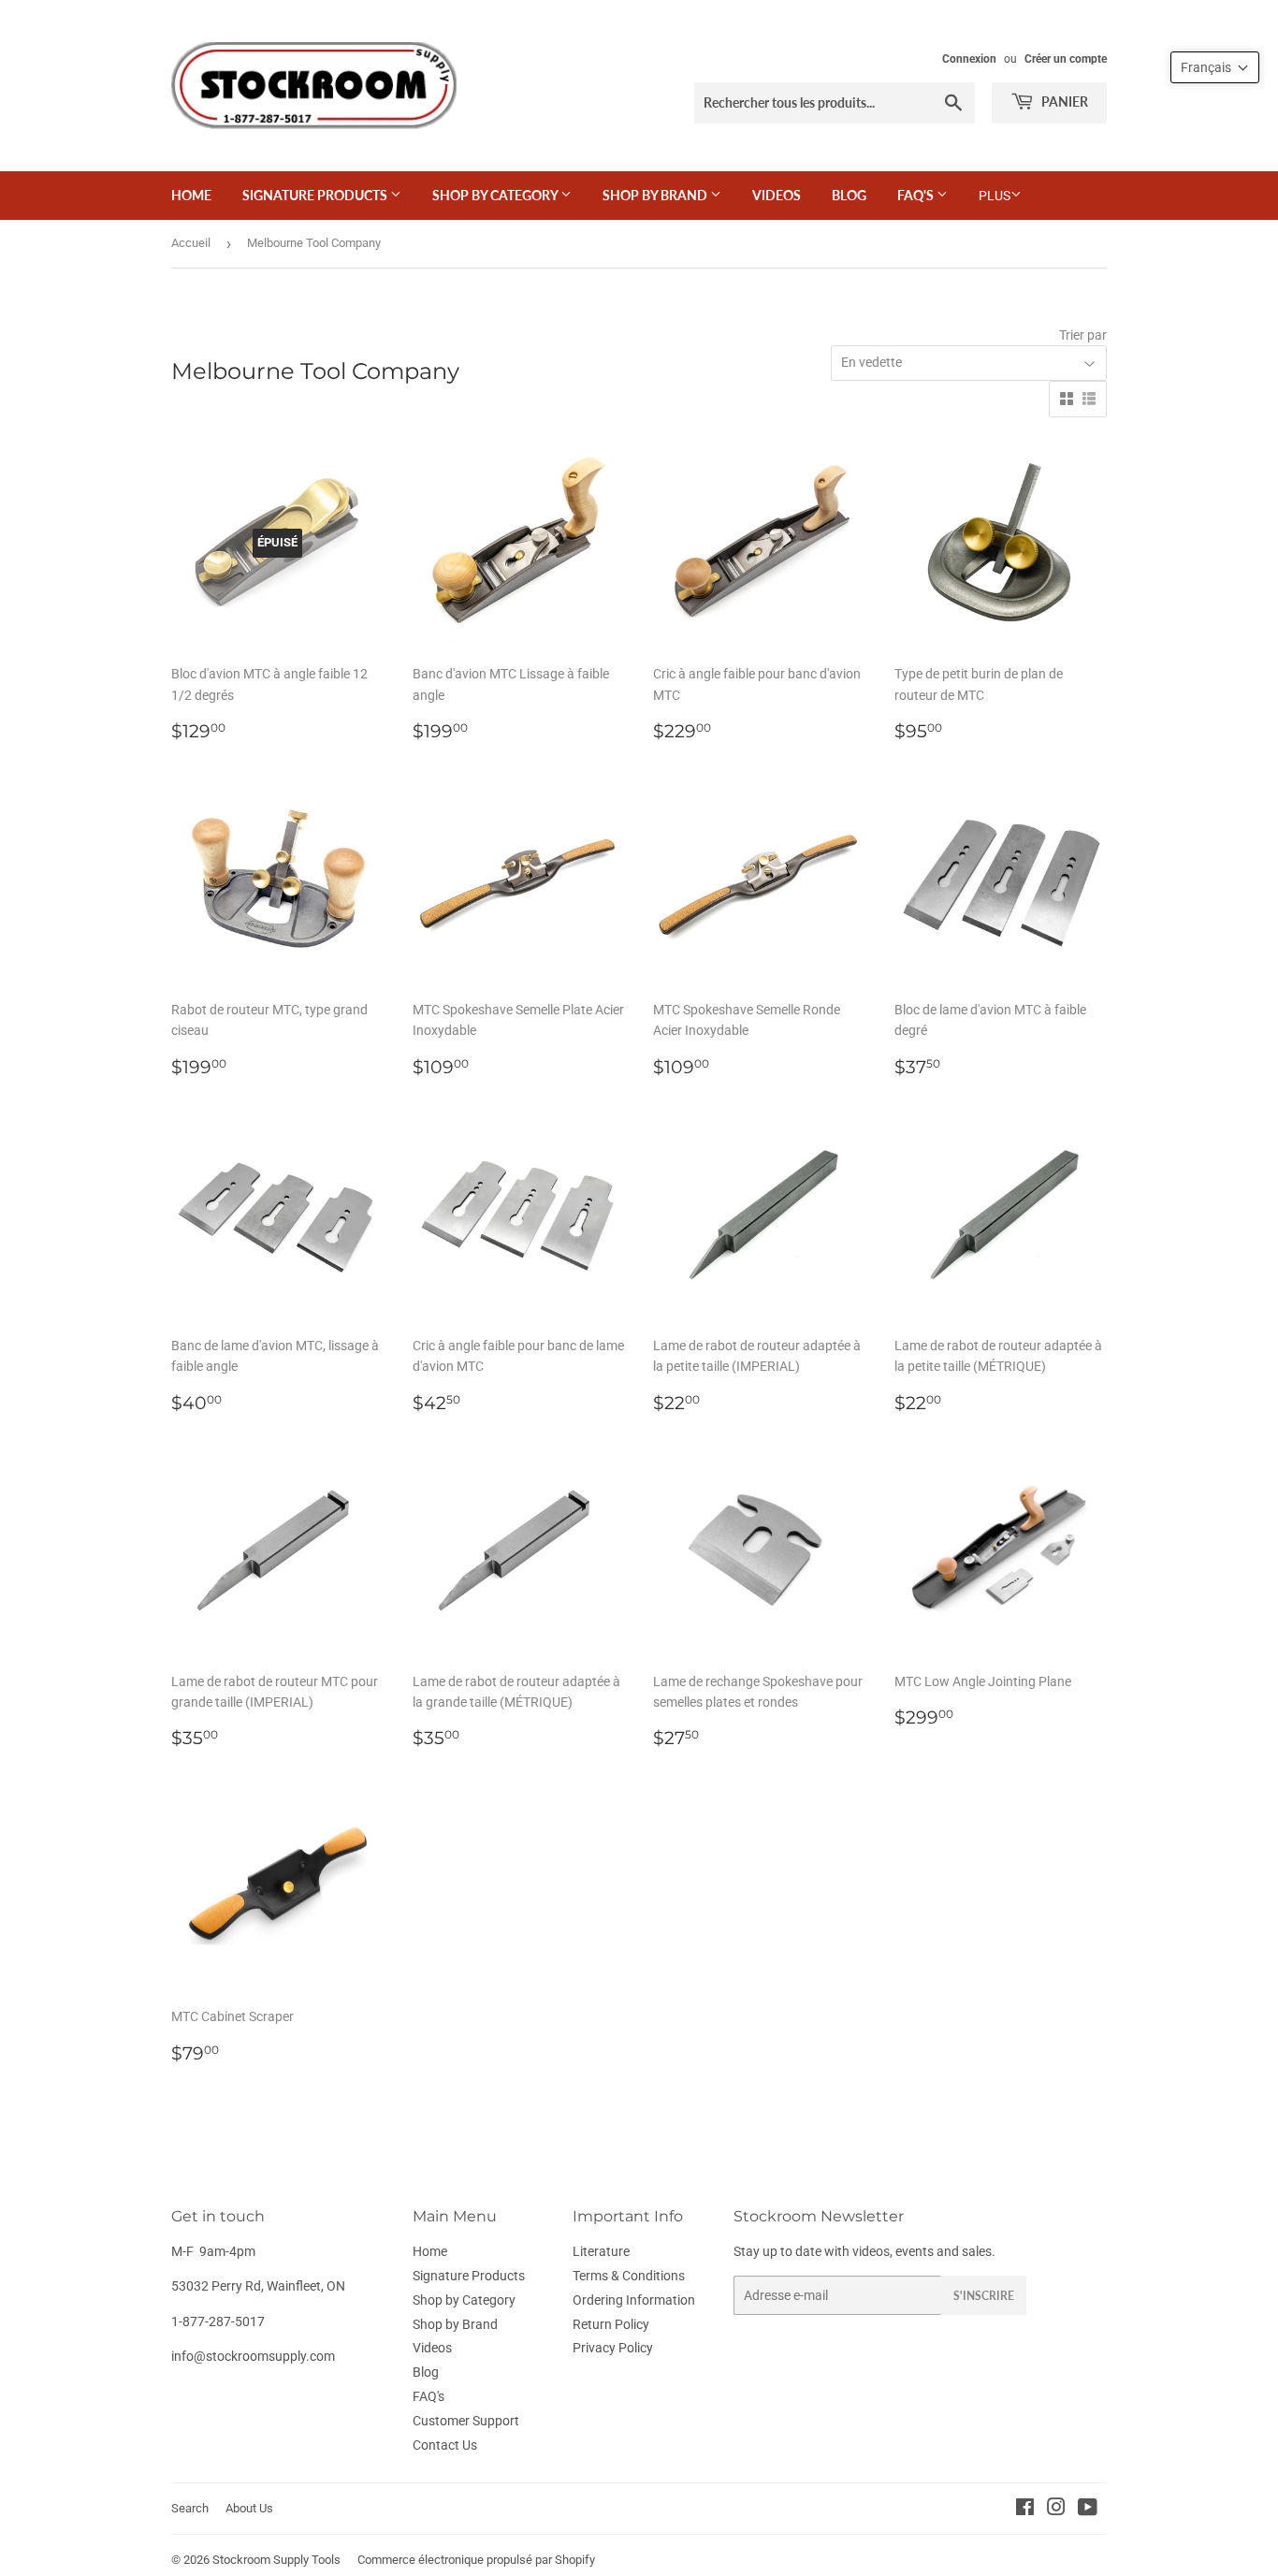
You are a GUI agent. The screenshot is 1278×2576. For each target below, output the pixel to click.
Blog (849, 195)
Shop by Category (496, 195)
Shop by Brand (656, 195)
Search (190, 2508)
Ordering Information (634, 2300)
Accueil (191, 243)
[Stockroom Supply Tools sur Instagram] (1056, 2510)
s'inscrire (984, 2296)
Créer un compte (1066, 59)
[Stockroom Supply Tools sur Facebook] (1025, 2510)
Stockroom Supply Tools (276, 2560)
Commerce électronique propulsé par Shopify (476, 2560)
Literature (601, 2251)
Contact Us (445, 2445)
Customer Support (466, 2421)
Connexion (969, 59)
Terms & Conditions (629, 2276)
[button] (1215, 67)
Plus (995, 196)
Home (191, 195)
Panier (1063, 102)
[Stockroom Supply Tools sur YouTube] (1088, 2510)
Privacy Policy (613, 2348)
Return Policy (611, 2324)
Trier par (1083, 335)
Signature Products (316, 195)
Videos (777, 195)
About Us (249, 2508)
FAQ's (917, 195)
